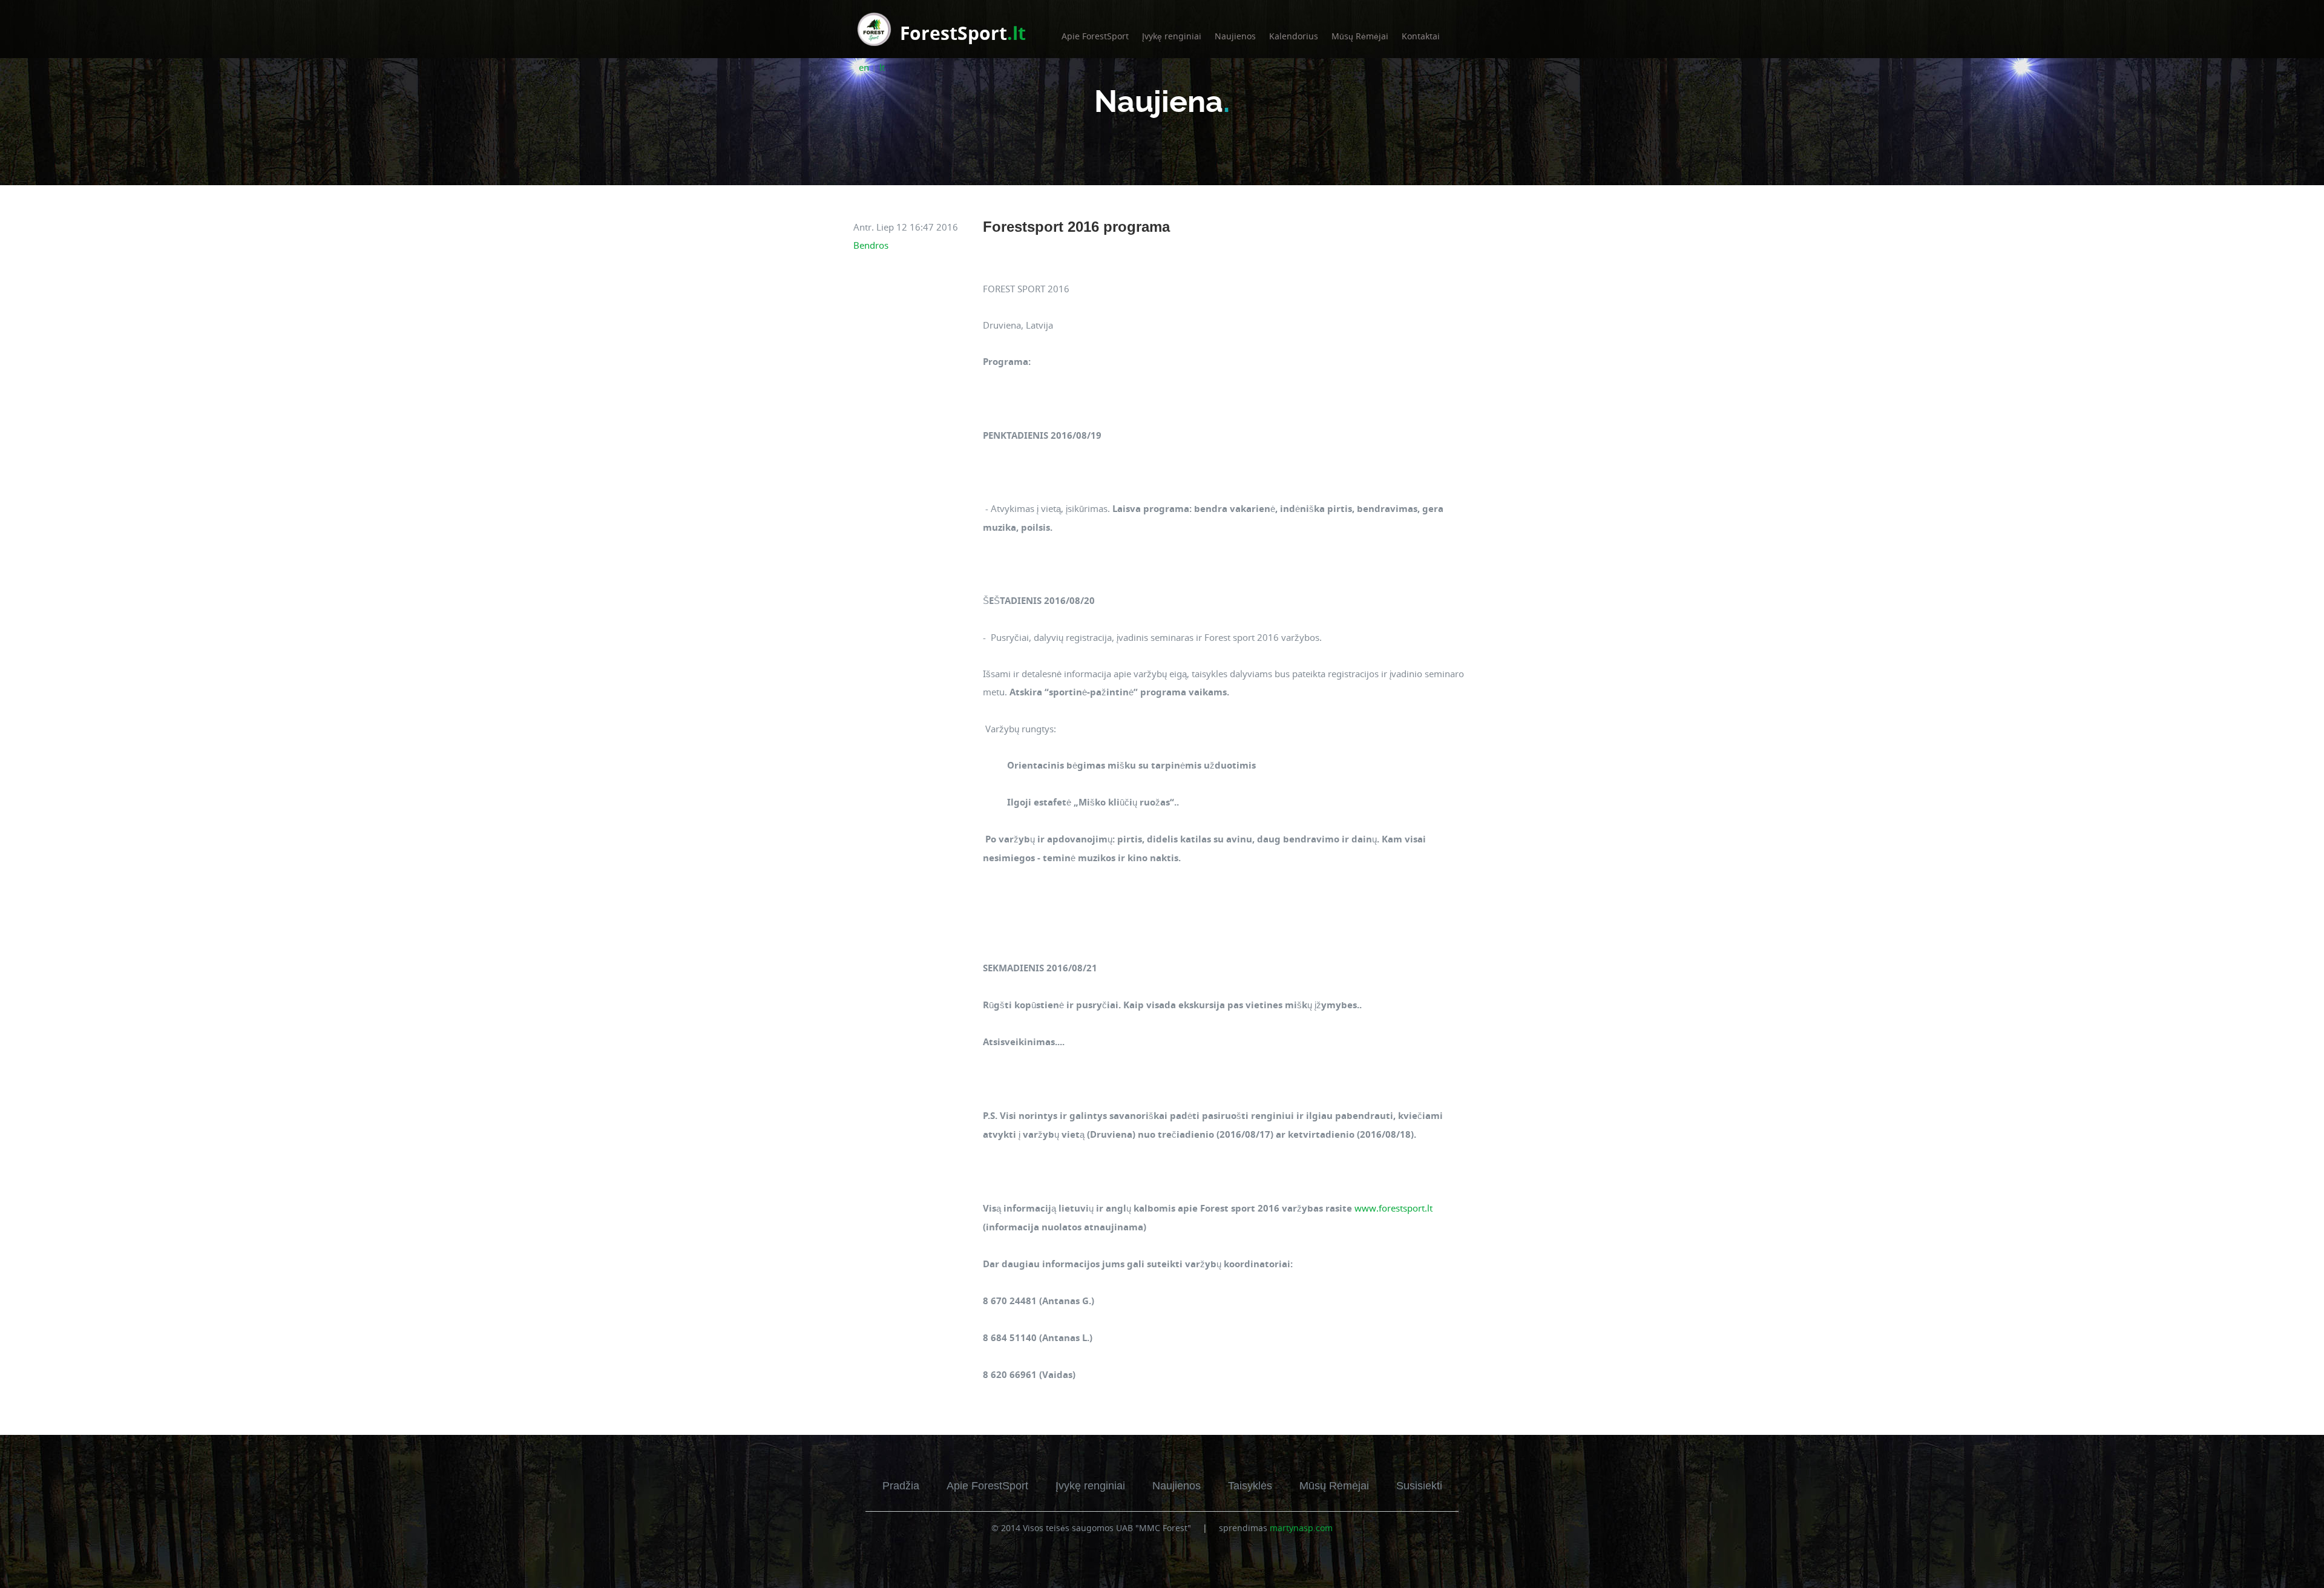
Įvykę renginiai (1172, 36)
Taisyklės (1250, 1486)
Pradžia (901, 1486)
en (864, 67)
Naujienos (1235, 36)
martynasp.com (1301, 1528)
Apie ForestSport (1095, 36)
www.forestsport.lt (1393, 1208)
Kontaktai (1421, 36)
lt (882, 67)
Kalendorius (1294, 36)
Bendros (871, 245)
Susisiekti (1419, 1486)
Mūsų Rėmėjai (1360, 36)
